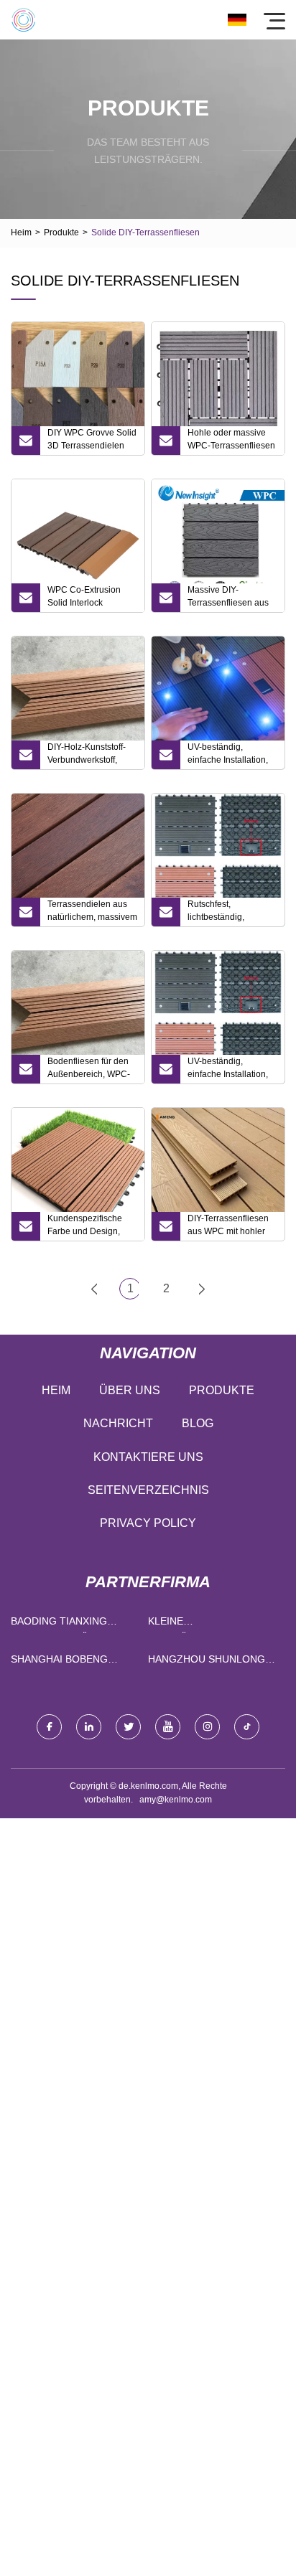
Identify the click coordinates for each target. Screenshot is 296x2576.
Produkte (61, 232)
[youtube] (168, 1727)
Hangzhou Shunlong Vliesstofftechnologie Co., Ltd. (213, 1662)
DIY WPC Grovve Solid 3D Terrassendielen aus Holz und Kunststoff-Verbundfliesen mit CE (92, 441)
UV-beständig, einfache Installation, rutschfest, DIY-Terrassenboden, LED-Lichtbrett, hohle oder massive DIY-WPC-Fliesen (232, 756)
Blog (198, 1423)
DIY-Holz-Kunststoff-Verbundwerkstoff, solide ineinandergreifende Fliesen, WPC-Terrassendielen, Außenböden (87, 756)
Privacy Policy (148, 1523)
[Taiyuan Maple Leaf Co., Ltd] (23, 20)
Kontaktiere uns (148, 1457)
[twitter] (128, 1727)
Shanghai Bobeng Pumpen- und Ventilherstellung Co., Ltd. (65, 1662)
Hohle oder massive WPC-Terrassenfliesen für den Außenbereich (231, 441)
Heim (21, 232)
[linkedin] (89, 1727)
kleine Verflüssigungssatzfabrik (213, 1624)
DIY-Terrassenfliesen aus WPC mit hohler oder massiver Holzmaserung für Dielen (228, 1227)
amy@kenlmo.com (176, 1800)
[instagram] (207, 1727)
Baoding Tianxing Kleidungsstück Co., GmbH (68, 1624)
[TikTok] (247, 1727)
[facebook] (49, 1727)
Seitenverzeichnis (148, 1490)
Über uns (130, 1390)
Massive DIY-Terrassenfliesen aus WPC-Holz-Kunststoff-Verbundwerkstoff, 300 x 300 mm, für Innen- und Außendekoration (231, 598)
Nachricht (118, 1423)
